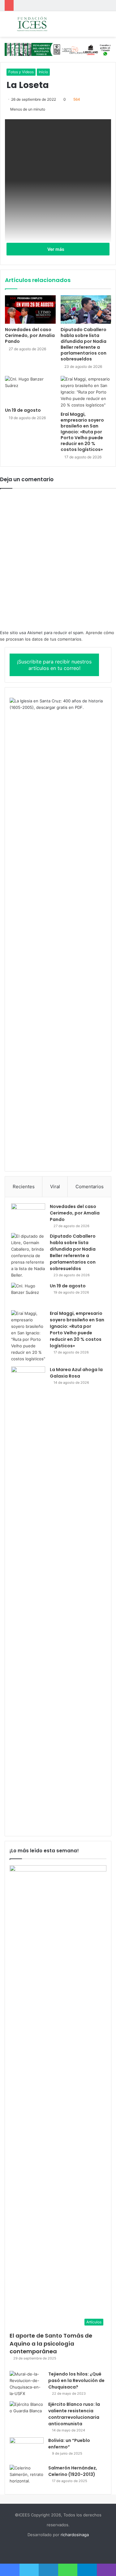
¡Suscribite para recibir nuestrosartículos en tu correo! (54, 665)
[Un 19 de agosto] (30, 390)
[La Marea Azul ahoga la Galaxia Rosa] (28, 1598)
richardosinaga (75, 2535)
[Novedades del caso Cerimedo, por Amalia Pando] (30, 309)
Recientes (24, 1187)
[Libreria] (58, 49)
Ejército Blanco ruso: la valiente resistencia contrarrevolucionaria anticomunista (74, 2414)
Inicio (43, 72)
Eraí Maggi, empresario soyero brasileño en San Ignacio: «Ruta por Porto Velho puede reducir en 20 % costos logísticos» (82, 432)
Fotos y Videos (21, 72)
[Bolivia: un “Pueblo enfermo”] (27, 2449)
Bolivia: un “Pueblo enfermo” (69, 2444)
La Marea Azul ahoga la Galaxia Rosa (76, 1373)
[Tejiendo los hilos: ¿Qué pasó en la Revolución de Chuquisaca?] (27, 2384)
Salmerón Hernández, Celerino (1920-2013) (73, 2471)
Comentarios (90, 1187)
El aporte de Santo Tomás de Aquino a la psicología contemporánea (51, 2343)
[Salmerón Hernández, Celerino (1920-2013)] (27, 2476)
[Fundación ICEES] (40, 24)
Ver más (56, 249)
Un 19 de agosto (23, 410)
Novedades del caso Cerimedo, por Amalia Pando (30, 335)
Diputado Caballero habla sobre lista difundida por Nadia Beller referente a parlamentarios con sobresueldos (84, 344)
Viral (55, 1187)
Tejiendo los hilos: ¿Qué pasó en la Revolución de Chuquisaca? (76, 2380)
